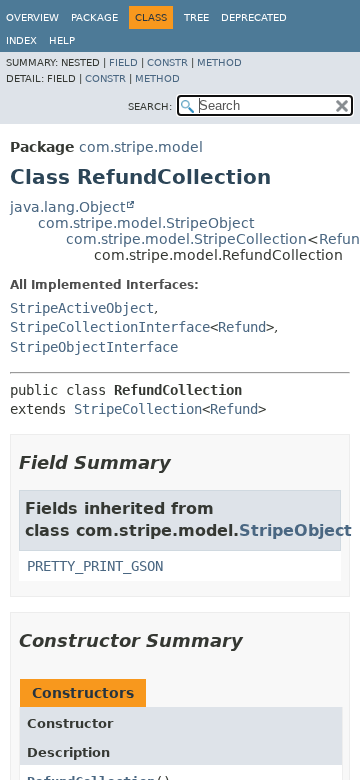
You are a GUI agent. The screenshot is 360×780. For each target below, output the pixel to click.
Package (94, 17)
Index (21, 40)
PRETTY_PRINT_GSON (95, 566)
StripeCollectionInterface (110, 327)
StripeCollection (138, 409)
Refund (242, 327)
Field (123, 62)
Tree (196, 17)
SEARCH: (150, 106)
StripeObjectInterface (94, 347)
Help (62, 40)
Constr (167, 62)
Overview (32, 17)
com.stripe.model (141, 147)
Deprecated (254, 17)
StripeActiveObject (82, 308)
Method (219, 62)
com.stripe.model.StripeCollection (186, 239)
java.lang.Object (67, 207)
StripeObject (295, 530)
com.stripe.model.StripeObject (146, 223)
